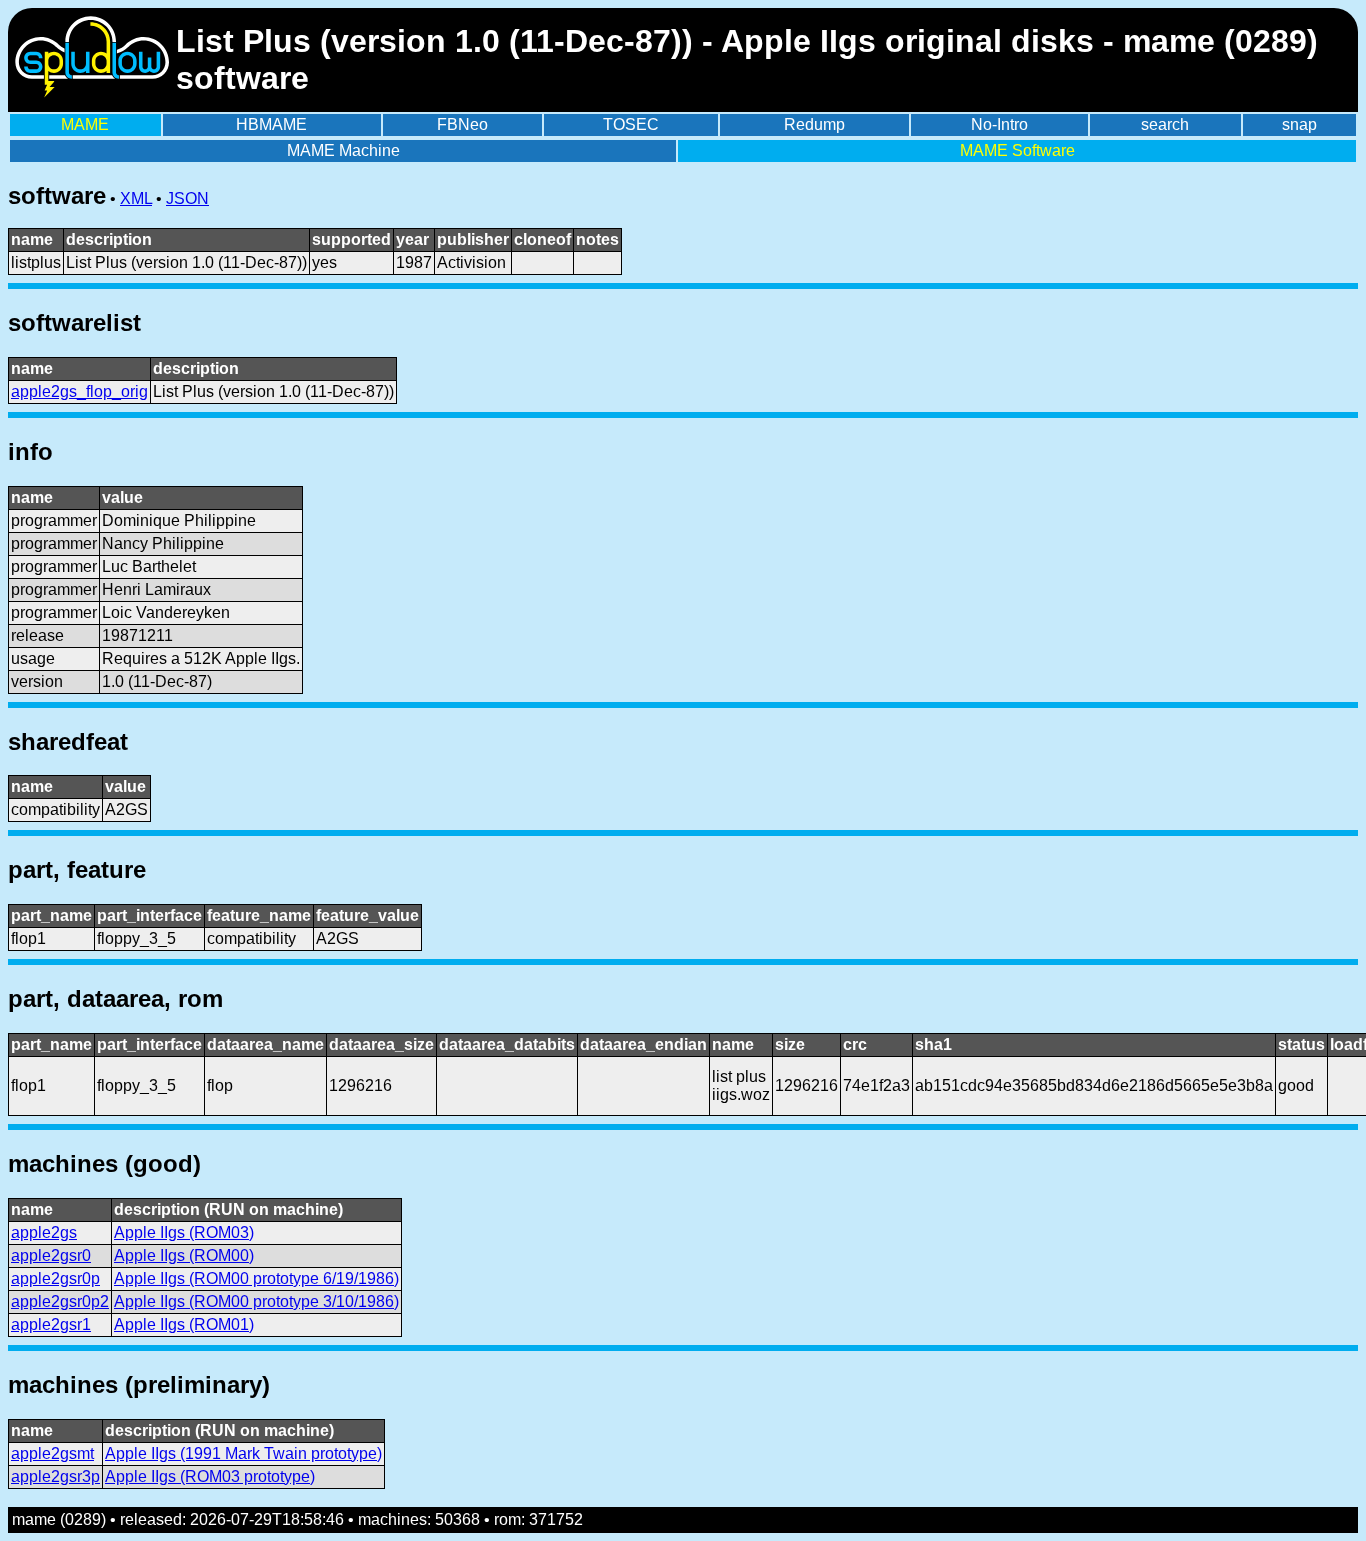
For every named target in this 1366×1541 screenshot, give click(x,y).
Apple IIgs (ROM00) (184, 1255)
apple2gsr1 (51, 1324)
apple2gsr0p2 (60, 1301)
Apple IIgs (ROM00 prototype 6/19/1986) (256, 1278)
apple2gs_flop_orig (79, 391)
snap (1299, 124)
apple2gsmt (52, 1453)
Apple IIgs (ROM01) (184, 1324)
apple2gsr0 (51, 1255)
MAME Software (1017, 150)
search (1165, 124)
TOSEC (631, 124)
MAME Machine (343, 150)
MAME (85, 124)
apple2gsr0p (55, 1278)
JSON (187, 198)
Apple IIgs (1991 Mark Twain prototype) (243, 1453)
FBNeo (462, 124)
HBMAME (271, 124)
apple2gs (44, 1232)
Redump (814, 124)
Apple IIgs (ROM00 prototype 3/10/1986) (256, 1301)
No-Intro (999, 124)
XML (136, 198)
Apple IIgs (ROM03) (184, 1232)
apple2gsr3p (55, 1476)
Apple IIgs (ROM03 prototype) (210, 1476)
